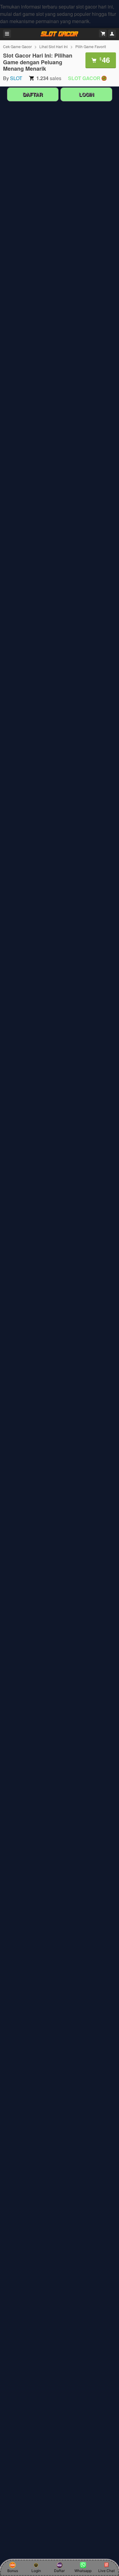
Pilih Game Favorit (91, 46)
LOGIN (86, 94)
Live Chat (106, 2571)
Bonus (13, 2571)
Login (36, 2571)
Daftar (59, 2571)
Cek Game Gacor (17, 46)
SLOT (16, 78)
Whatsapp (83, 2571)
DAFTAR (33, 94)
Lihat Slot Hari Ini (54, 46)
